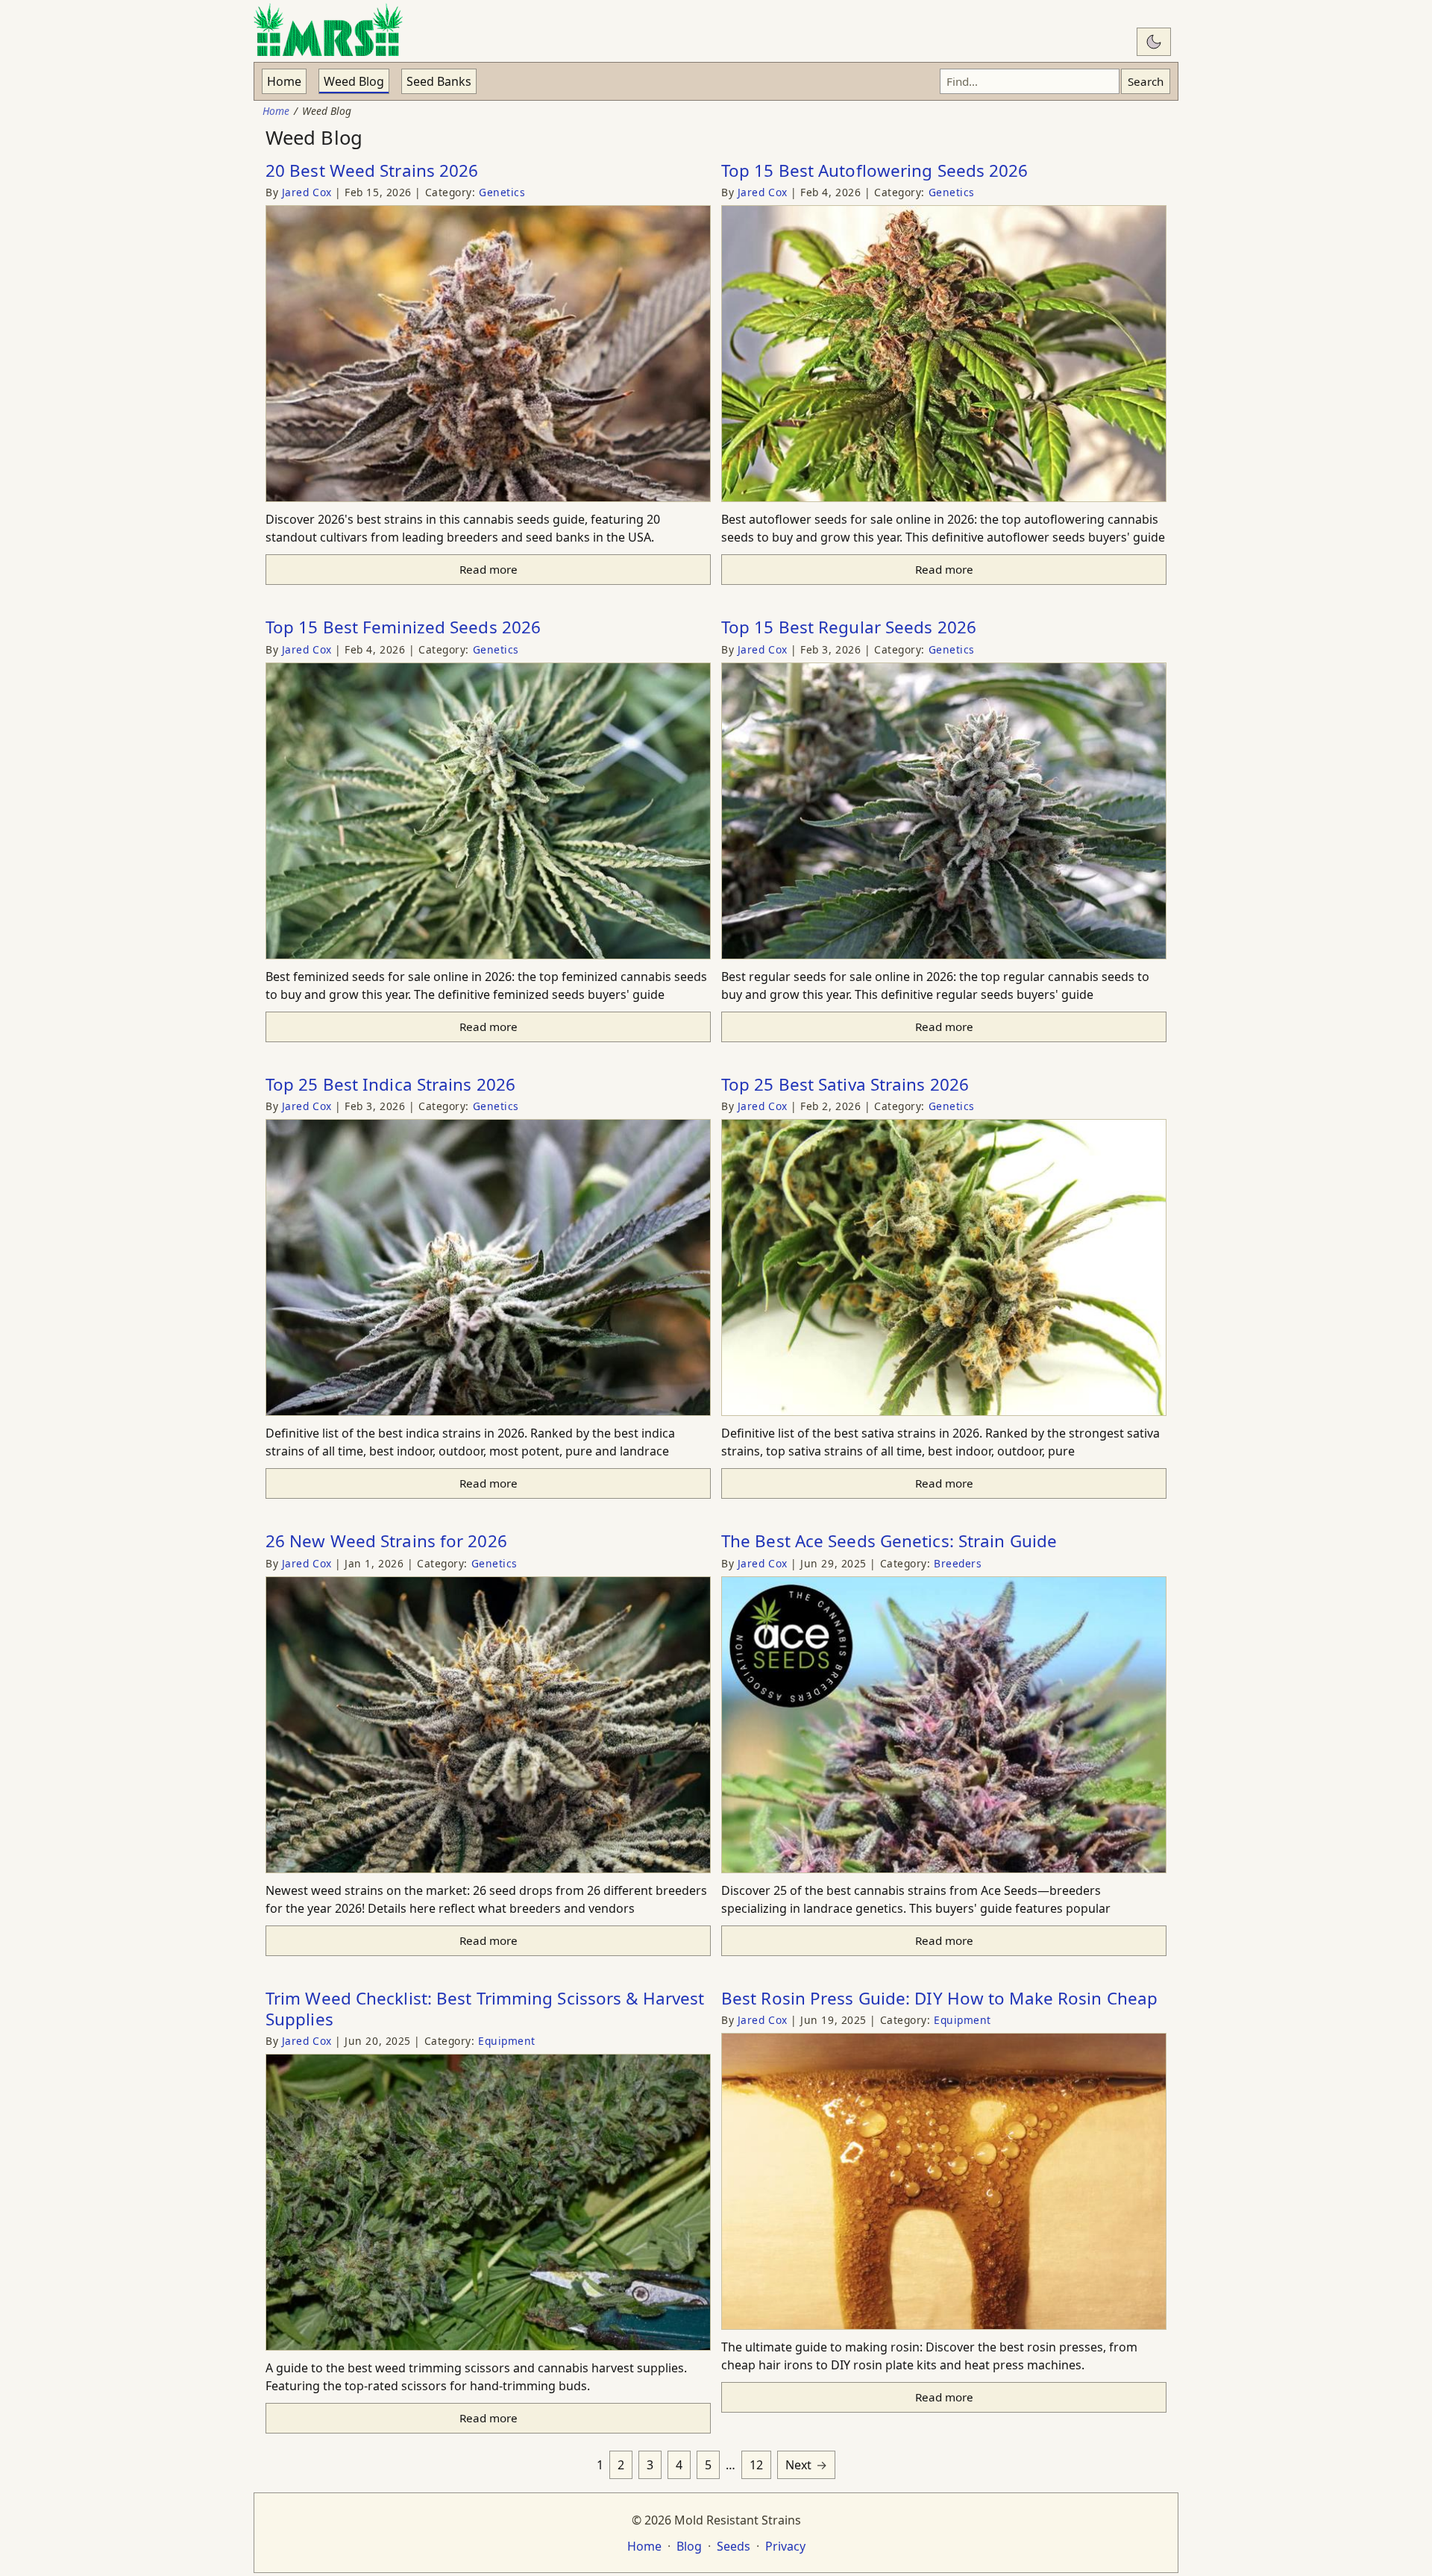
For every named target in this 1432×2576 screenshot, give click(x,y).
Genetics (502, 192)
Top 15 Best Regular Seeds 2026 (849, 627)
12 (756, 2465)
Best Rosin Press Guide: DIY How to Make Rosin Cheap (939, 1998)
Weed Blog (354, 81)
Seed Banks (439, 81)
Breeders (958, 1563)
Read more (489, 569)
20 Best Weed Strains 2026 (372, 170)
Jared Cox (309, 192)
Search (1146, 81)
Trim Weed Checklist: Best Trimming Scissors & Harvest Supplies (485, 2009)
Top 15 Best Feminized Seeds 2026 (403, 627)
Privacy (785, 2546)
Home (284, 81)
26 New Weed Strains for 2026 (386, 1541)
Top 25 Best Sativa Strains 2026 (845, 1084)
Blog (689, 2546)
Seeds (734, 2546)
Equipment (507, 2041)
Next (798, 2465)
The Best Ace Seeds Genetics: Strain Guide (889, 1541)
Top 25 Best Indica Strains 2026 (390, 1084)
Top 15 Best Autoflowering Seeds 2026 (875, 170)
